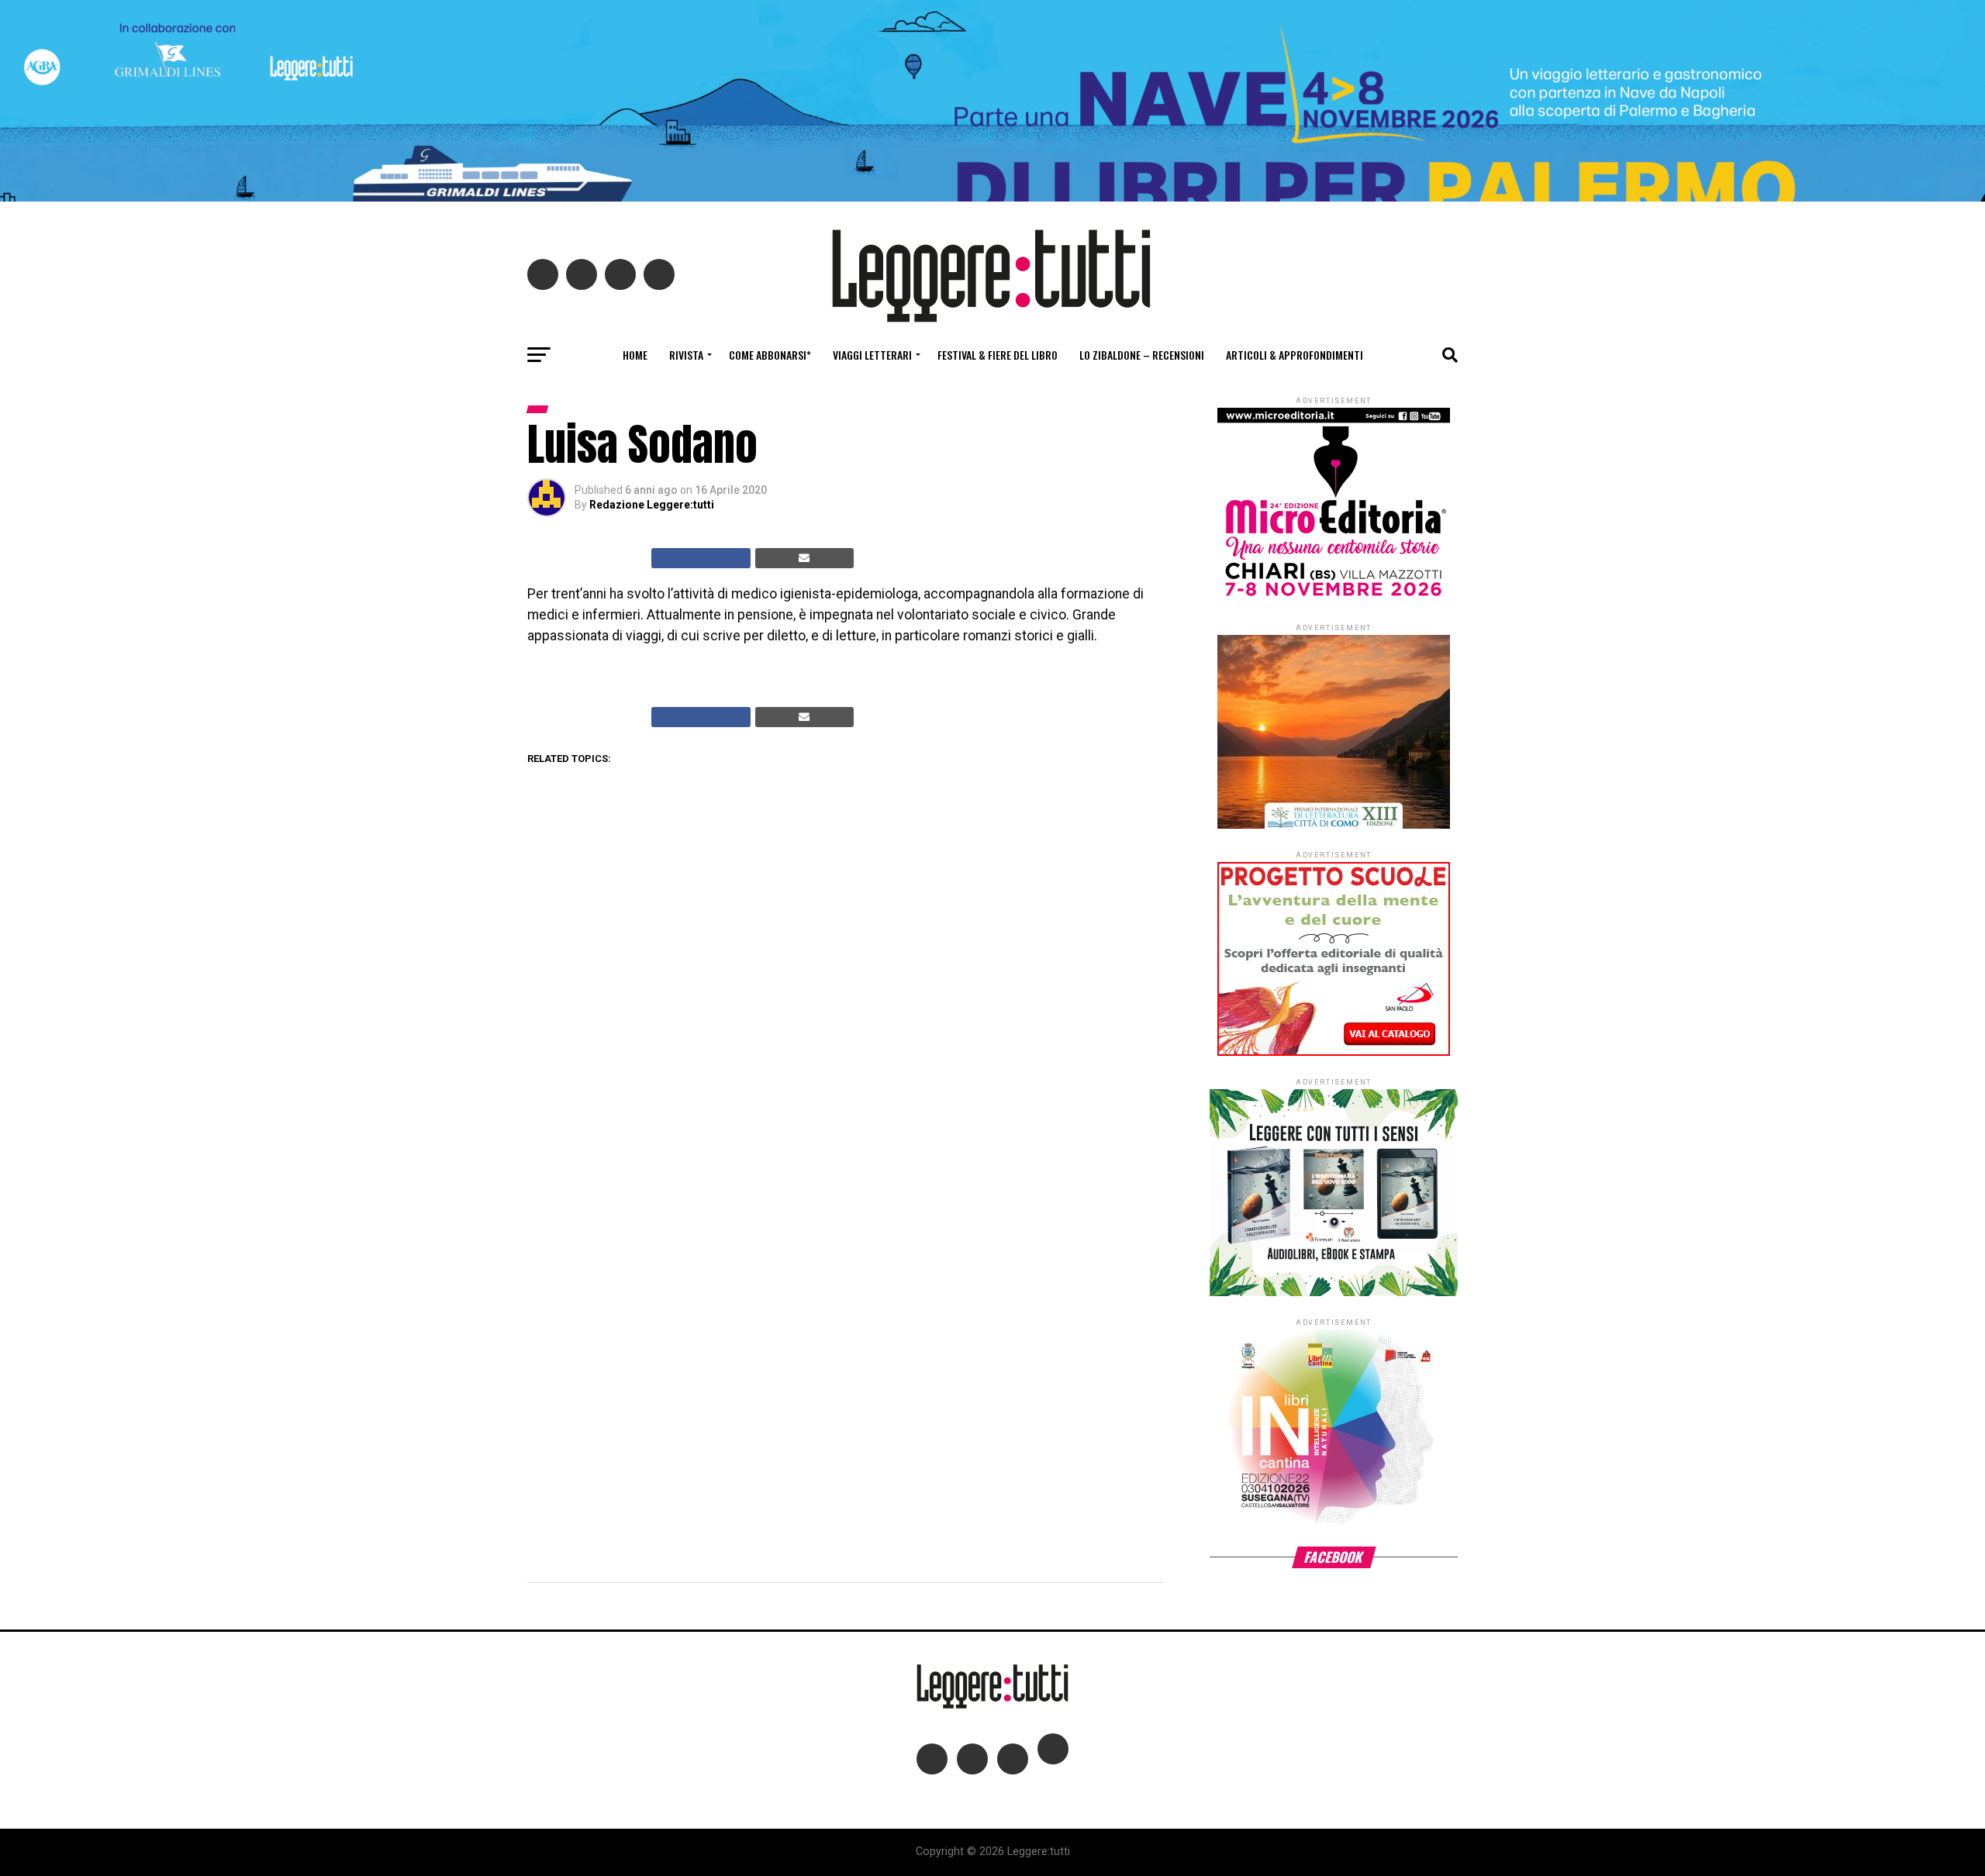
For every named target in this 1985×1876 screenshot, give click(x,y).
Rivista (686, 355)
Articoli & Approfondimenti (1295, 355)
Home (635, 355)
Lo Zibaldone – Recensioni (1142, 355)
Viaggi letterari (872, 355)
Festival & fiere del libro (998, 355)
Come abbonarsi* (770, 355)
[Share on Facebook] (701, 558)
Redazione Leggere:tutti (652, 505)
